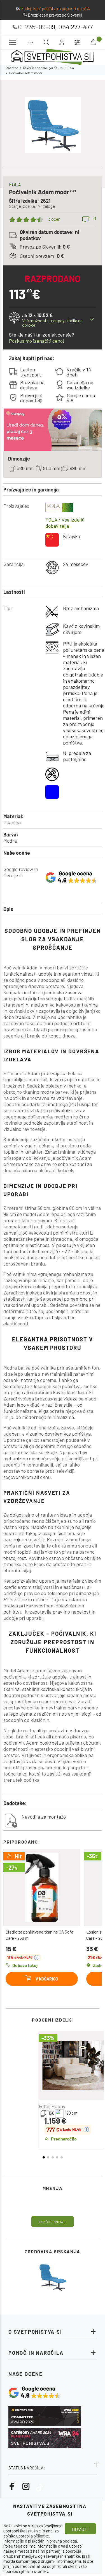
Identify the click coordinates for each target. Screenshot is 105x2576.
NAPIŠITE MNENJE (53, 2222)
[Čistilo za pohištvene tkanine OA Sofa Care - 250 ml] (42, 1887)
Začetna (12, 68)
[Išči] (87, 42)
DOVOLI (80, 2529)
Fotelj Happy (52, 2106)
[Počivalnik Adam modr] (53, 2277)
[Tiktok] (39, 2486)
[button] (44, 2157)
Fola (71, 68)
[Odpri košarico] (94, 42)
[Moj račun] (62, 42)
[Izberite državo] (77, 42)
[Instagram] (26, 2486)
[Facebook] (12, 2486)
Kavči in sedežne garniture (43, 68)
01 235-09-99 (37, 27)
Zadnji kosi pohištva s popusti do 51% (56, 8)
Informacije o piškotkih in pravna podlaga (40, 2541)
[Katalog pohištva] (30, 42)
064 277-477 (75, 27)
